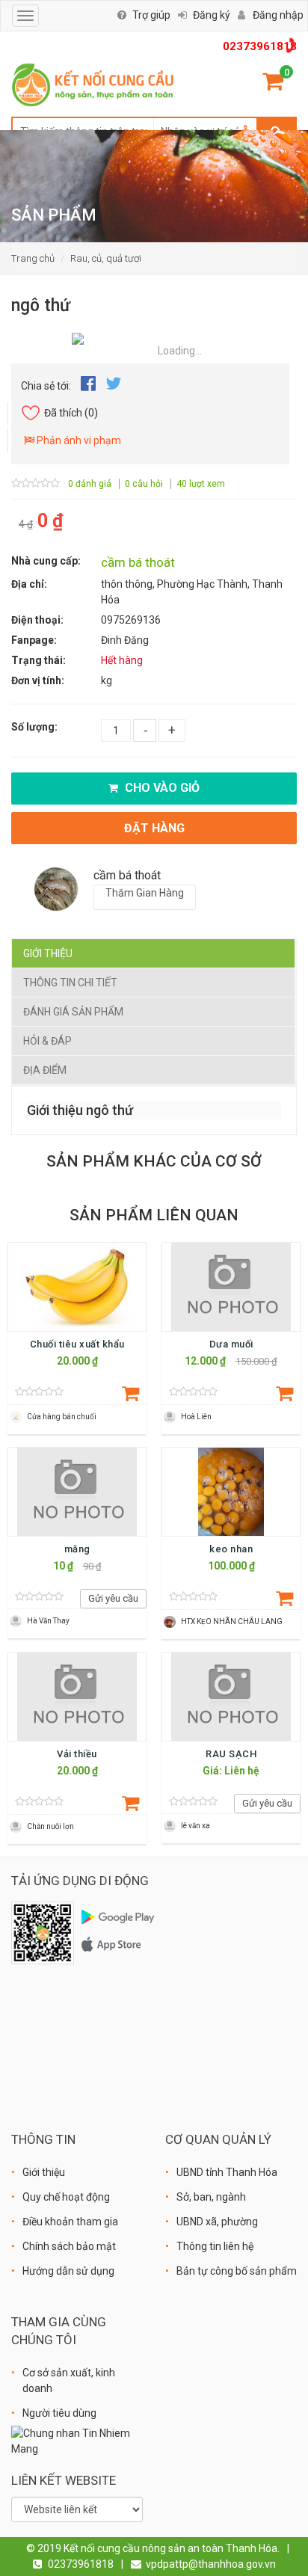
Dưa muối (231, 1344)
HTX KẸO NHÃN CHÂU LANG (232, 1621)
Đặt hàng (154, 828)
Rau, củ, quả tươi (106, 258)
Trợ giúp (151, 15)
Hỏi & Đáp (47, 1041)
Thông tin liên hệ (215, 2246)
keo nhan (231, 1549)
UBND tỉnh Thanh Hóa (227, 2172)
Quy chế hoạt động (66, 2197)
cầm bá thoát (138, 562)
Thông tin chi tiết (70, 983)
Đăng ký (212, 15)
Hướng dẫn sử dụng (68, 2271)
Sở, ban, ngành (211, 2197)
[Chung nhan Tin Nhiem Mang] (77, 2440)
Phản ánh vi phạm (78, 440)
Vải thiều (77, 1754)
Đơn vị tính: (38, 680)
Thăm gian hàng (145, 893)
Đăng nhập (278, 15)
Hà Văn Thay (48, 1621)
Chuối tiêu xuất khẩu (77, 1344)
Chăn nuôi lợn (50, 1826)
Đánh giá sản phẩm (73, 1012)
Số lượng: (34, 727)
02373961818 (260, 46)
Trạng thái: (38, 660)
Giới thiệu (48, 953)
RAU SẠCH (231, 1754)
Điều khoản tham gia (70, 2222)
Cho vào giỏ (161, 788)
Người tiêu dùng (59, 2413)
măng (77, 1549)
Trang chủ (33, 258)
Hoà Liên (196, 1417)
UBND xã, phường (217, 2222)
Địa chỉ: (29, 584)
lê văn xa (195, 1826)
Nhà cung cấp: (46, 561)
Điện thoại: (37, 620)
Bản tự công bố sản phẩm (237, 2271)
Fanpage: (34, 640)
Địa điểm (45, 1070)
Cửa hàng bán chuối (62, 1417)
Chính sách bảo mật (69, 2246)
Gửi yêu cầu (113, 1598)
